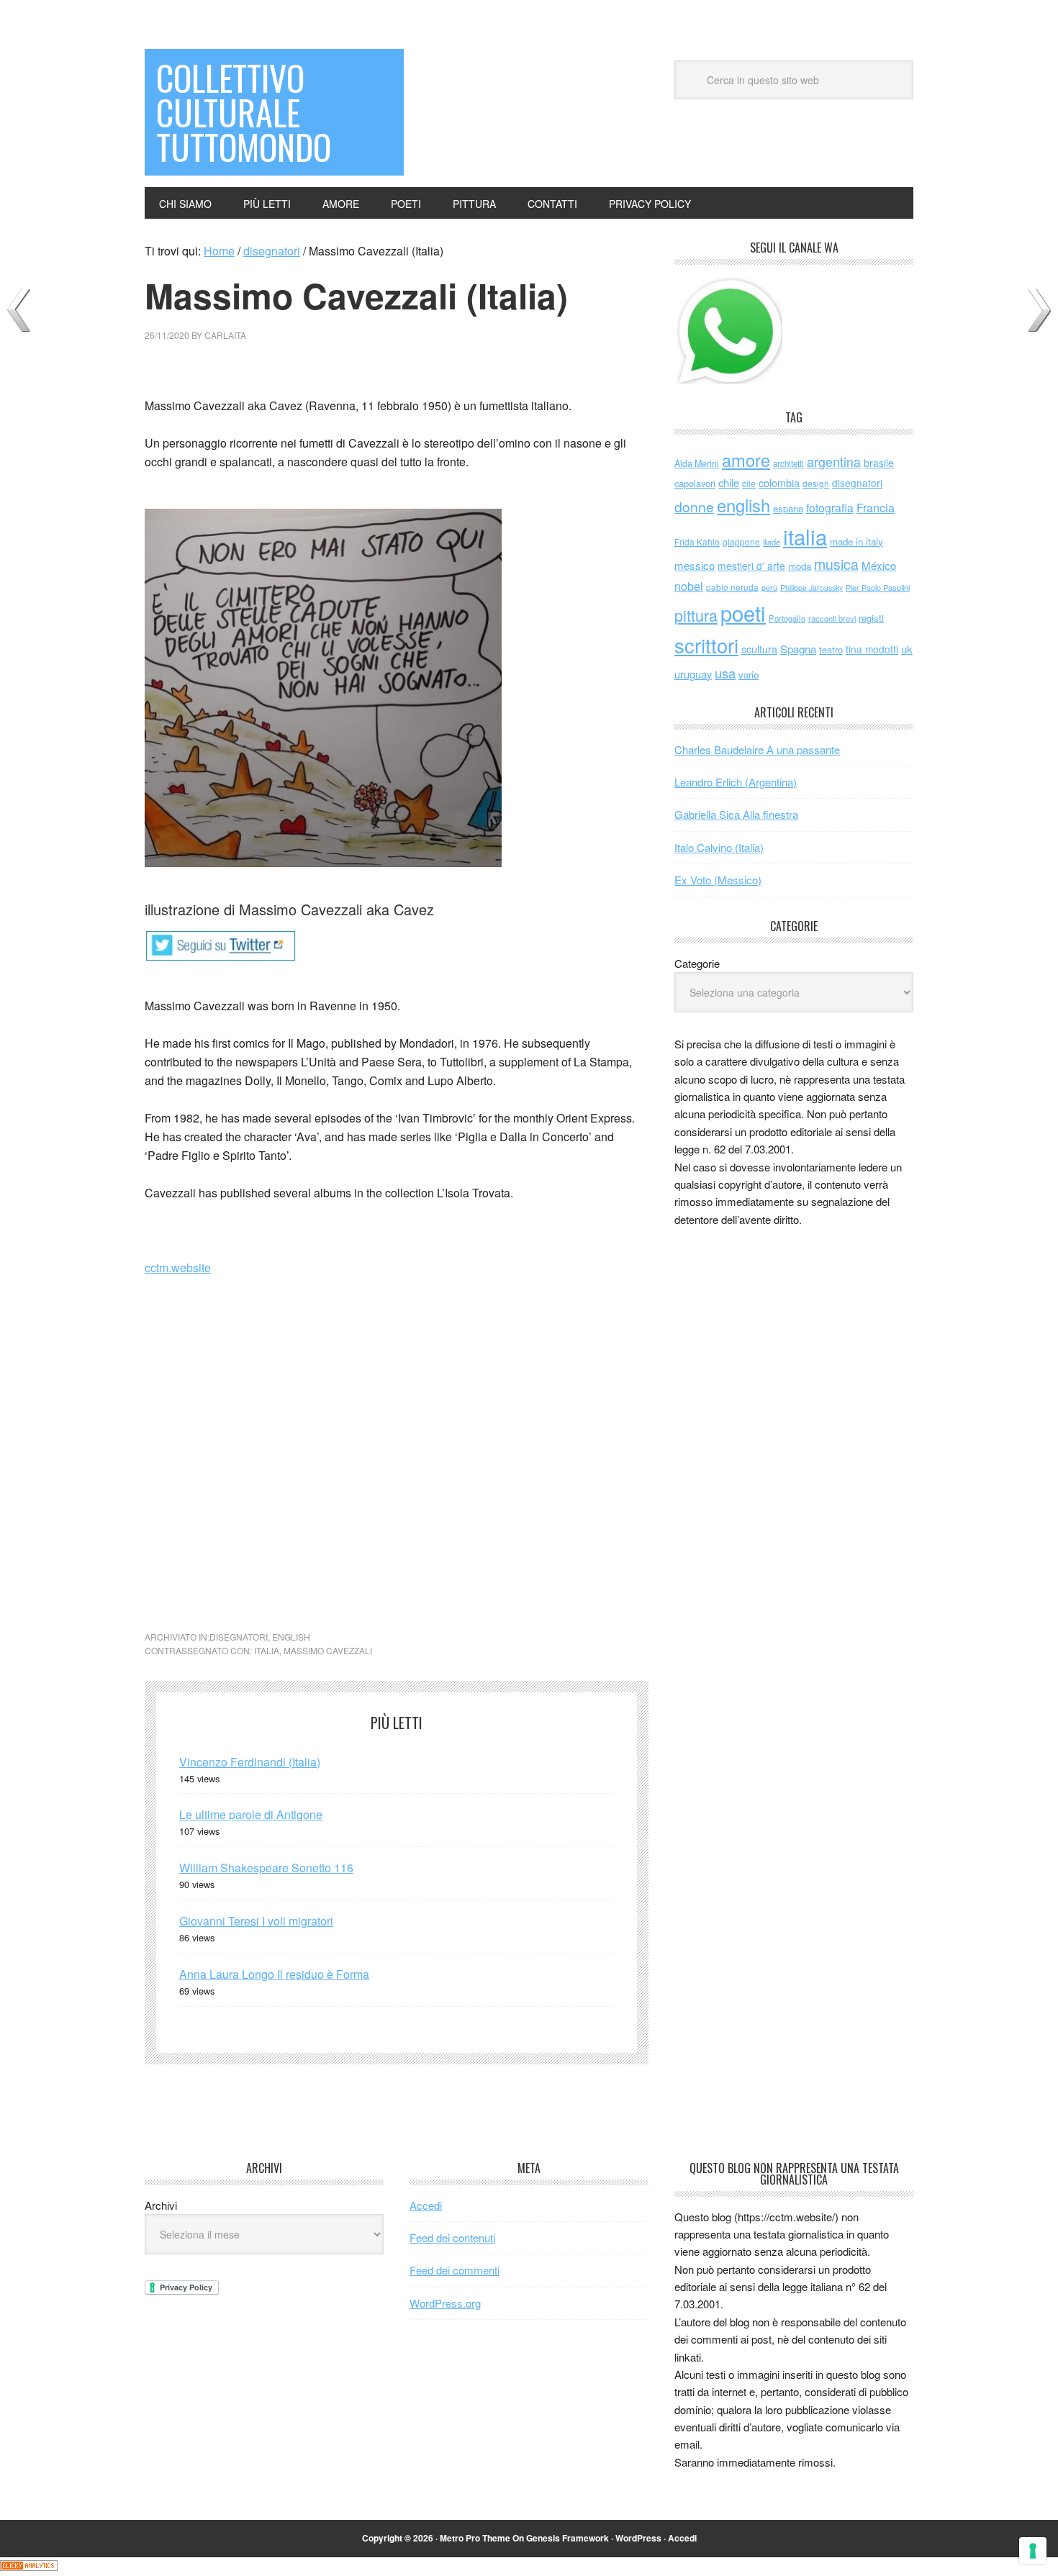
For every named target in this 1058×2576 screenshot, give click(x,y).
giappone (741, 541)
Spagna (798, 649)
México (879, 565)
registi (871, 618)
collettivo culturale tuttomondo (244, 112)
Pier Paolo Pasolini (878, 587)
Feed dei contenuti (452, 2237)
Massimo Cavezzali (328, 1650)
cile (749, 483)
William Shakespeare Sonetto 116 (266, 1868)
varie (749, 675)
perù (769, 588)
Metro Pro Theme (475, 2538)
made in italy (856, 541)
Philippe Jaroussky (811, 588)
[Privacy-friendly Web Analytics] (29, 2566)
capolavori (695, 483)
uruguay (693, 674)
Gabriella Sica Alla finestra (736, 814)
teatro (831, 649)
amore (746, 460)
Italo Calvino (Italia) (719, 847)
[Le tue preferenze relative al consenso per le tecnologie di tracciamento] (1033, 2551)
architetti (788, 463)
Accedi (426, 2205)
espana (788, 508)
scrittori (706, 645)
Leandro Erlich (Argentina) (736, 782)
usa (725, 673)
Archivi (161, 2205)
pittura (696, 615)
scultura (759, 649)
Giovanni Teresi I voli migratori (256, 1921)
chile (729, 482)
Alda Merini (697, 463)
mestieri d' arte (751, 566)
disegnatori (239, 1637)
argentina (834, 462)
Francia (876, 507)
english (291, 1637)
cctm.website (178, 1267)
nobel (689, 586)
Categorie (697, 963)
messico (695, 565)
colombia (779, 482)
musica (836, 564)
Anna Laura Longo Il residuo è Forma (274, 1974)
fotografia (830, 508)
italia (267, 1650)
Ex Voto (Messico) (718, 880)
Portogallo (787, 618)
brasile (879, 463)
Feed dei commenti (455, 2270)
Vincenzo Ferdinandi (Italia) (250, 1762)
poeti (743, 612)
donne (694, 507)
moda (800, 566)
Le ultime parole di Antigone (251, 1814)
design (816, 483)
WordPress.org (445, 2303)
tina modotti (872, 649)
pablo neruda (732, 587)
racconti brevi (832, 618)
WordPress (638, 2538)
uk (907, 649)
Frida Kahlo (697, 541)
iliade (772, 542)
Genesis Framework (568, 2538)
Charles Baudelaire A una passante (757, 749)
